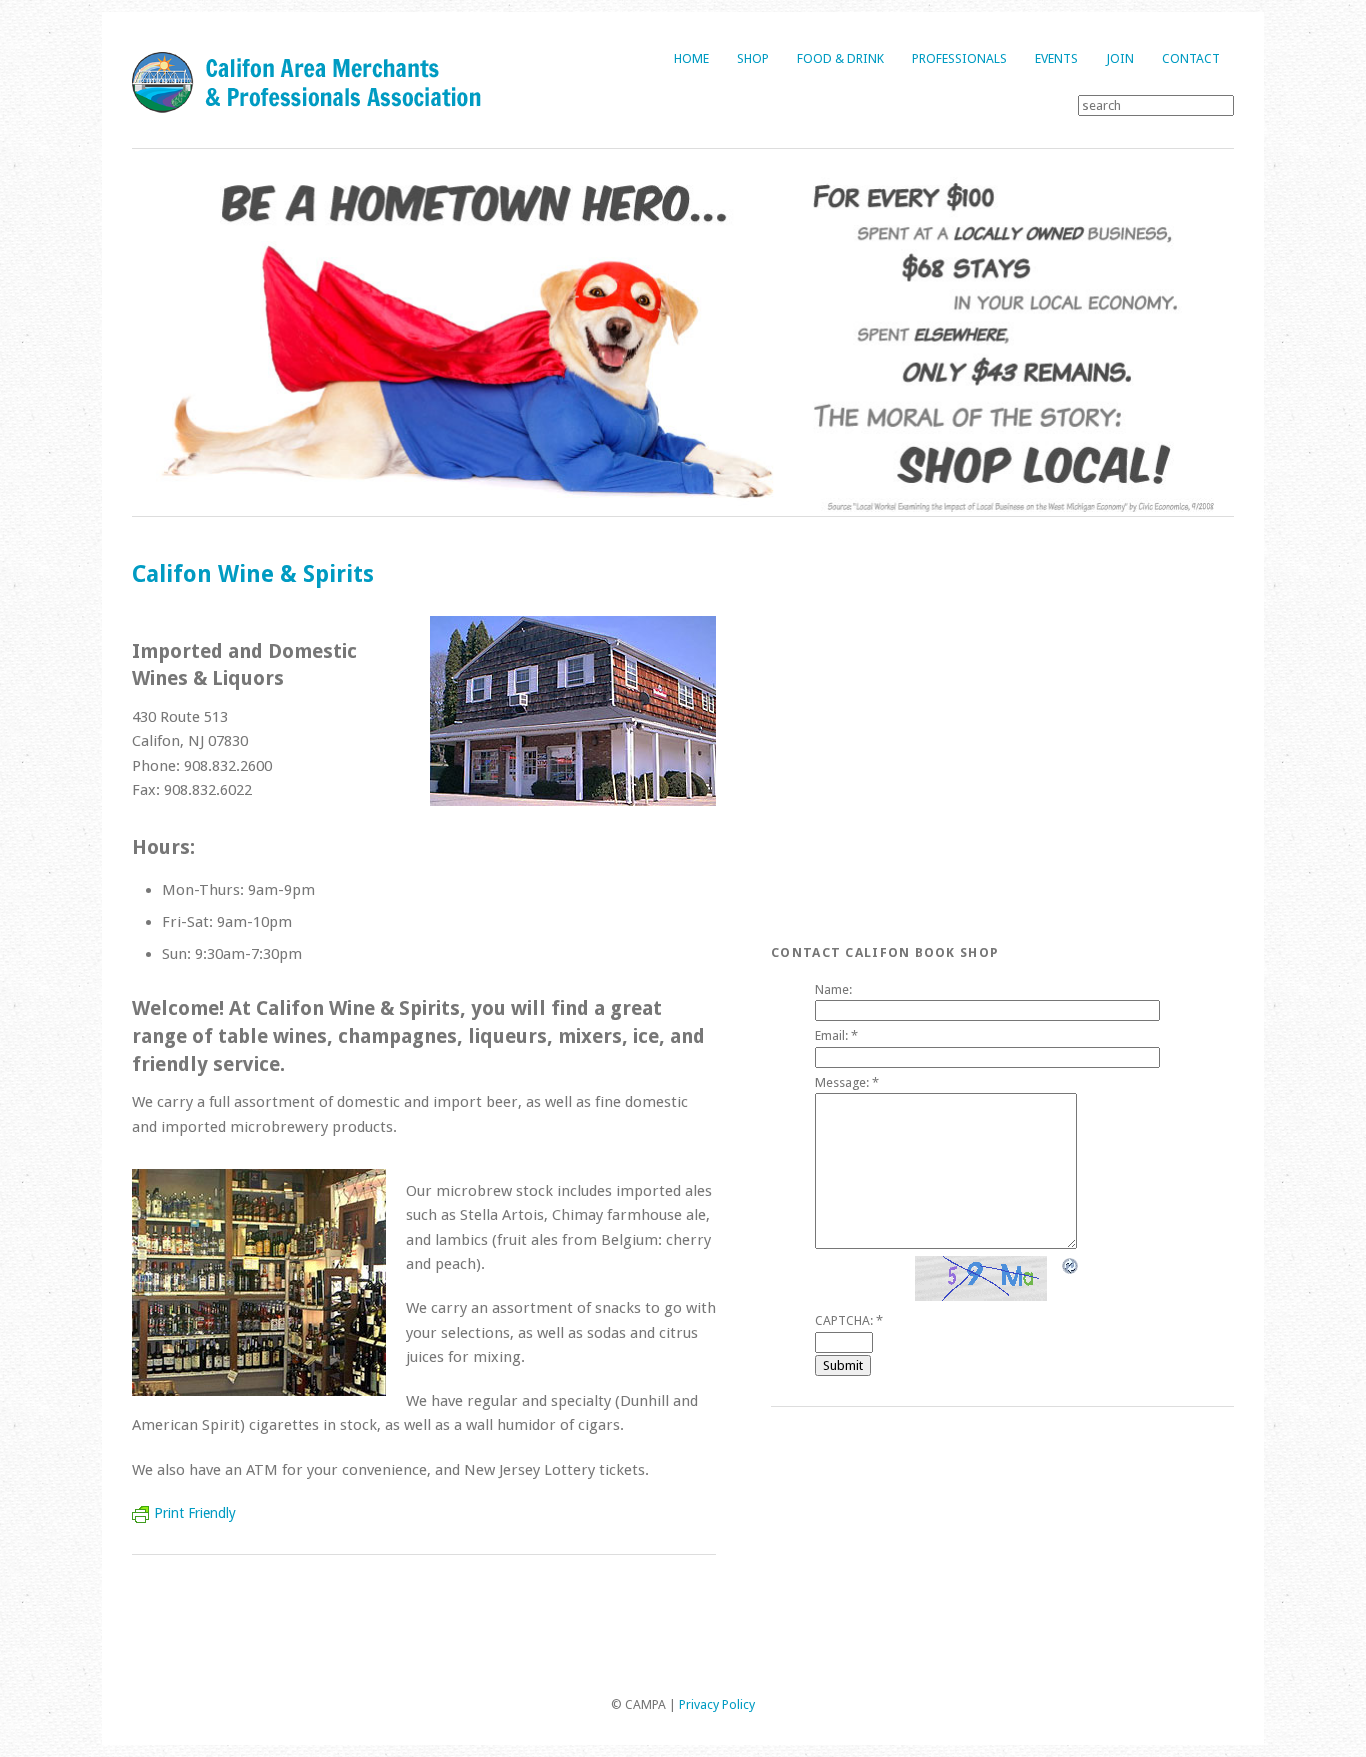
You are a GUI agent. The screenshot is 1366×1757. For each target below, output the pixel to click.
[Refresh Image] (1071, 1265)
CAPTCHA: (849, 1320)
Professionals (959, 58)
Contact (1191, 58)
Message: (847, 1082)
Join (1120, 58)
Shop (753, 58)
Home (691, 58)
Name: (833, 989)
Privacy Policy (717, 1704)
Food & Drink (840, 58)
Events (1056, 58)
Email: (836, 1035)
